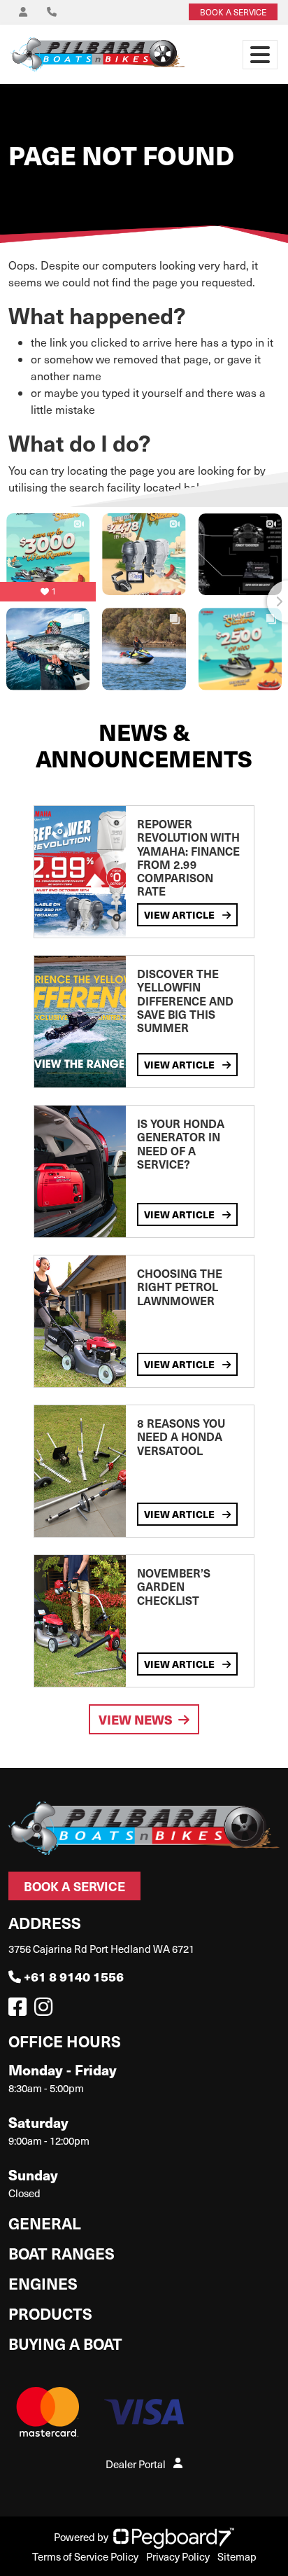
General (45, 2223)
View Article (180, 914)
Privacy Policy (178, 2556)
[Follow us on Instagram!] (46, 2010)
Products (50, 2313)
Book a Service (74, 1886)
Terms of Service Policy (85, 2556)
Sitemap (237, 2556)
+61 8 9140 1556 (74, 1976)
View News (136, 1719)
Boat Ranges (62, 2253)
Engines (43, 2283)
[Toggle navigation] (260, 55)
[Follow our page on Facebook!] (20, 2010)
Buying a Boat (65, 2343)
